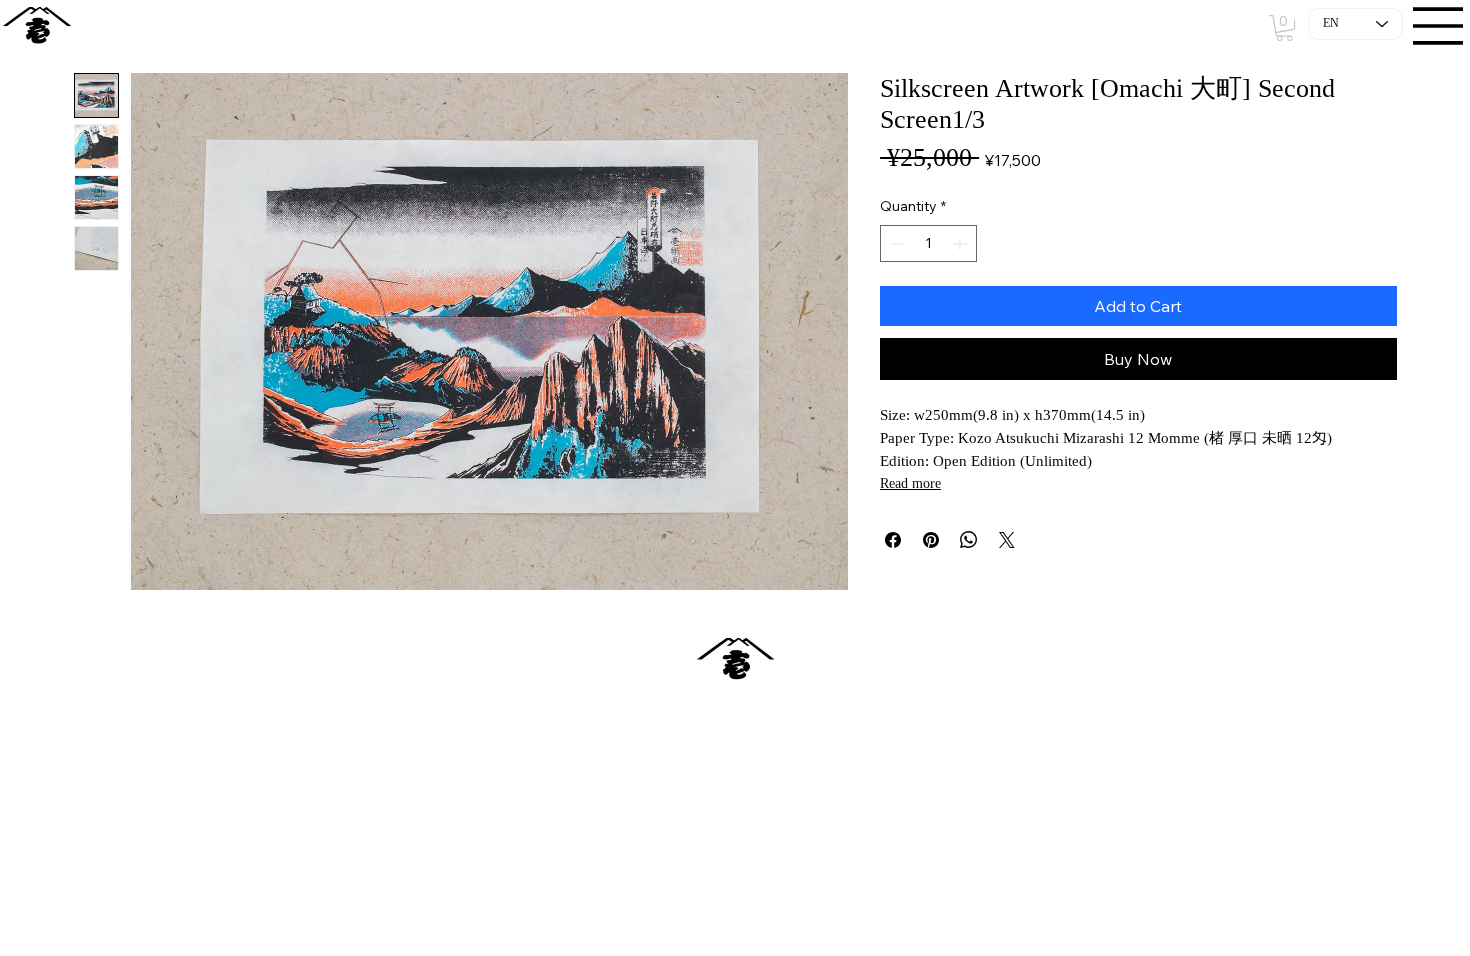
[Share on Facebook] (893, 540)
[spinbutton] (928, 243)
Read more (910, 483)
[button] (1284, 28)
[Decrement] (895, 243)
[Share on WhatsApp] (969, 540)
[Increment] (961, 243)
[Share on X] (1007, 540)
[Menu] (1439, 26)
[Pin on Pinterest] (931, 540)
